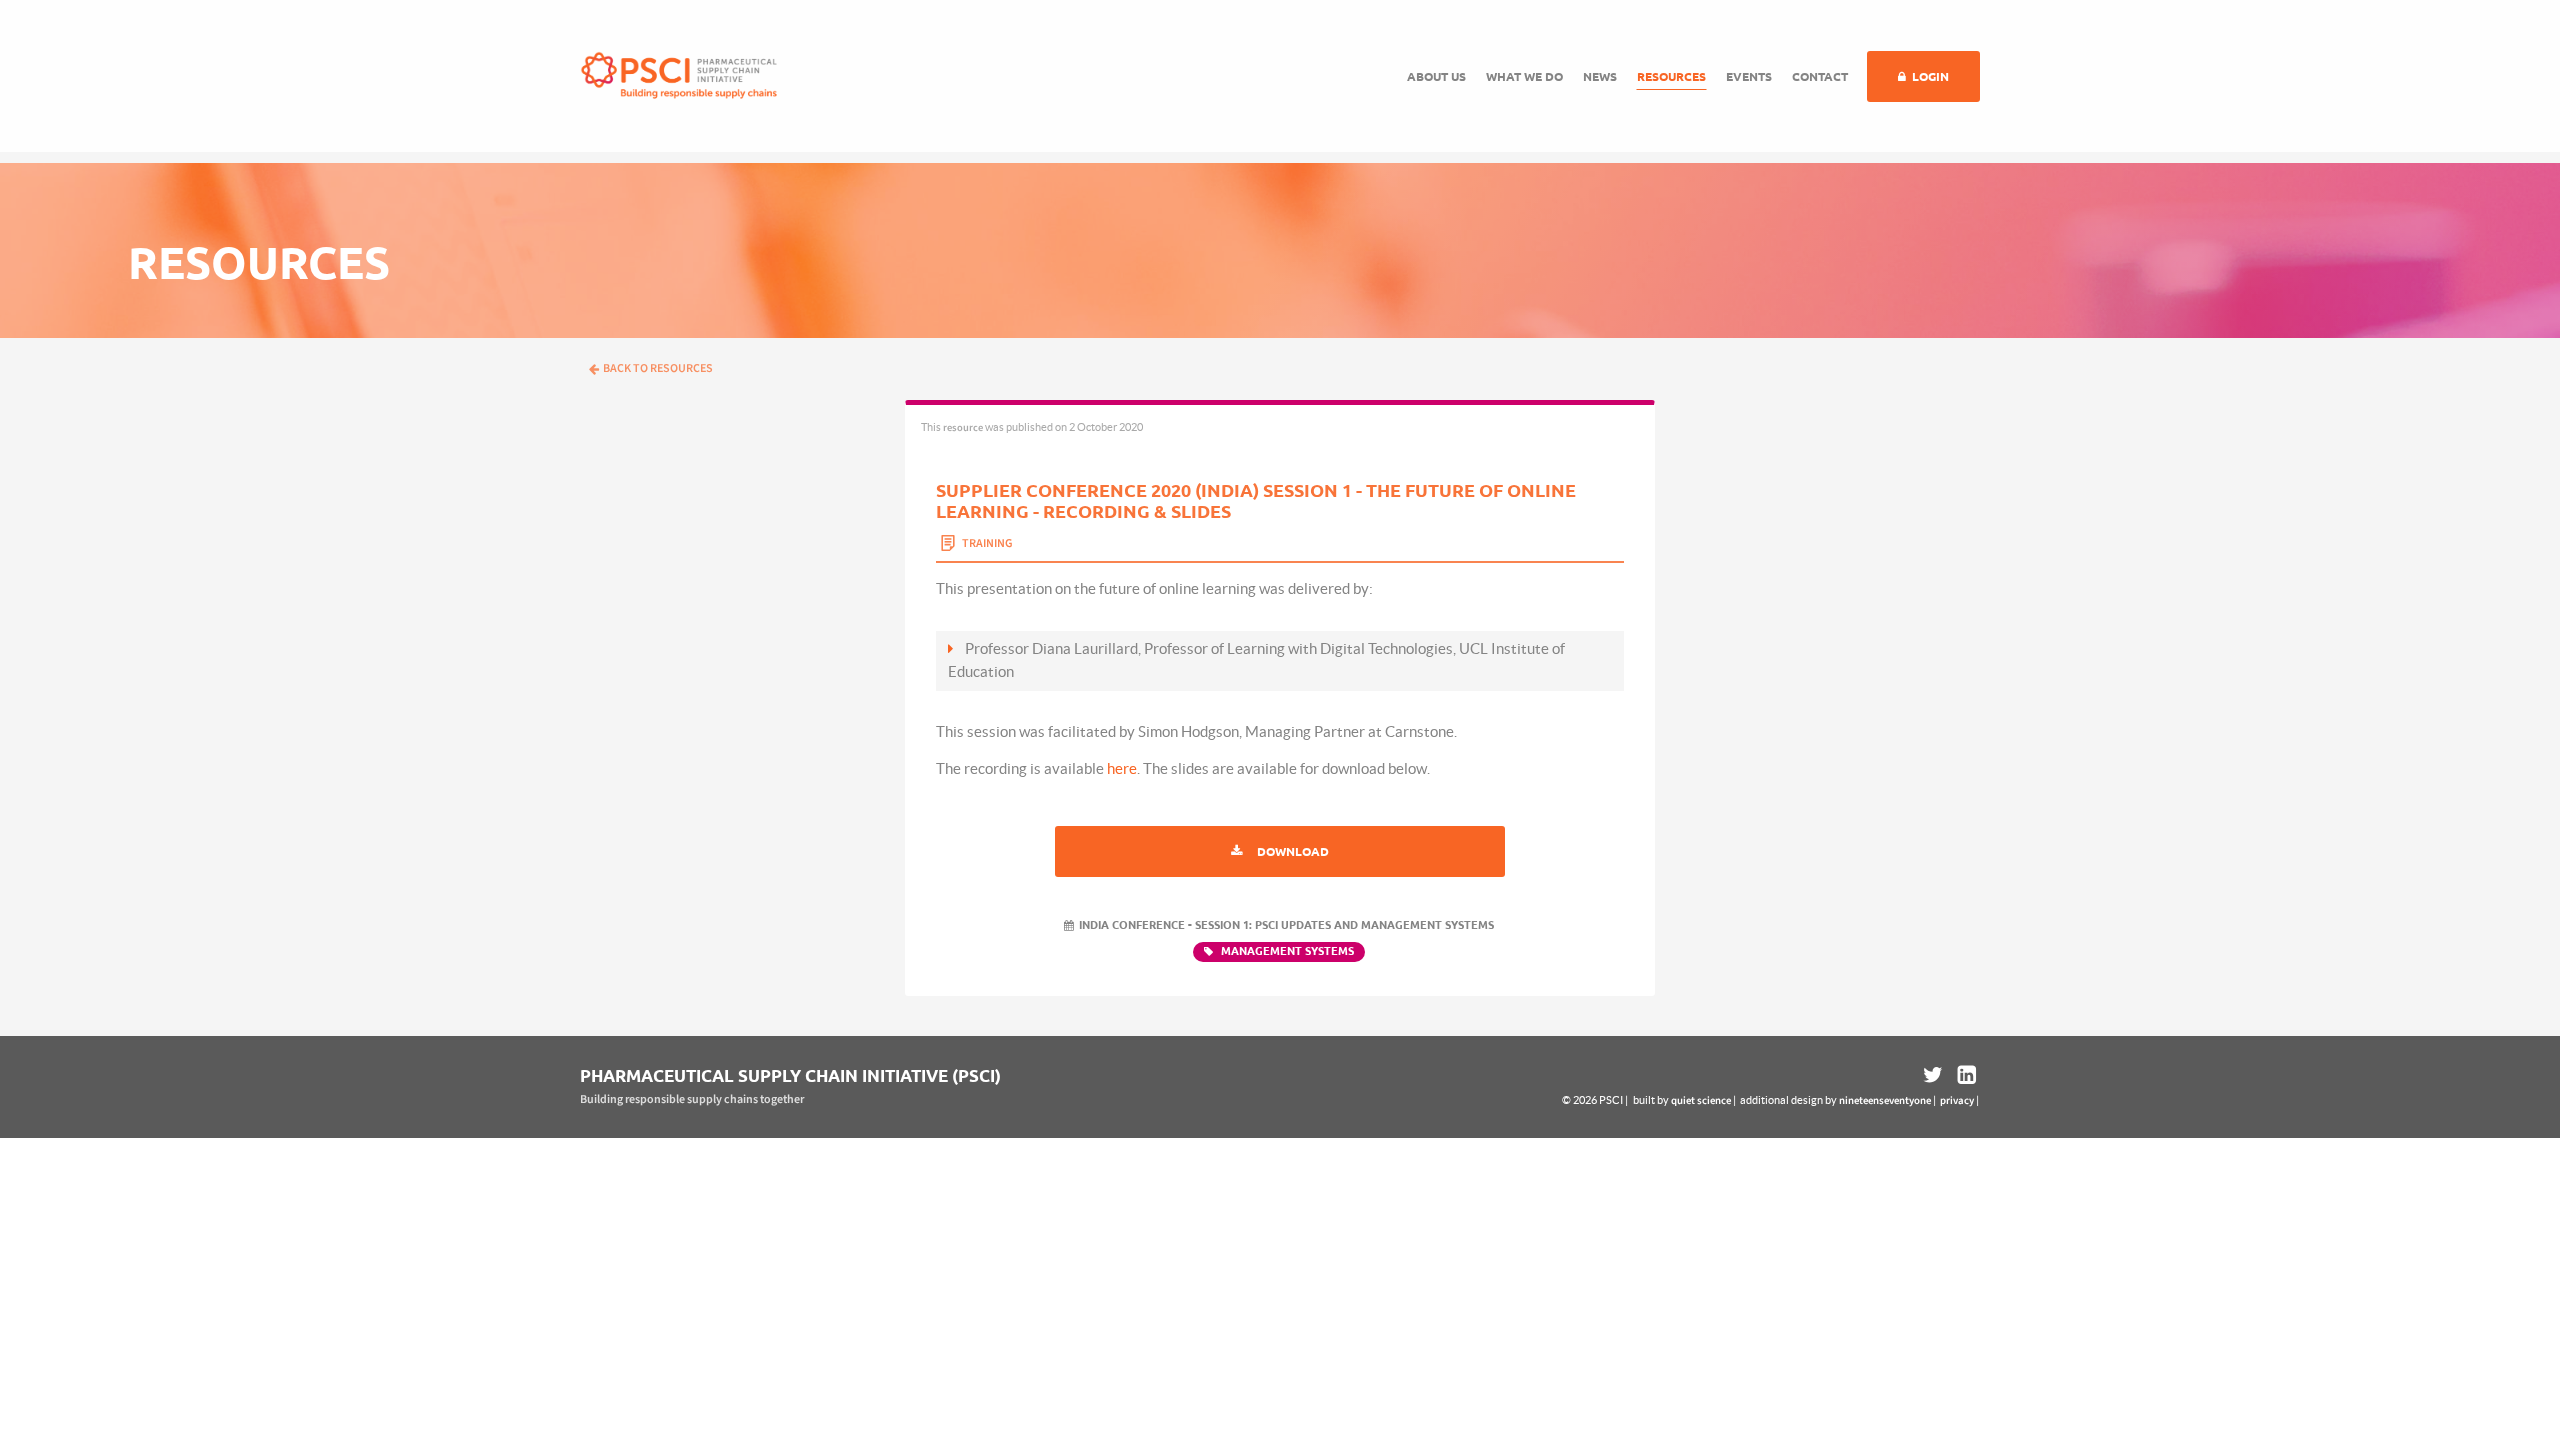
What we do (1524, 76)
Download (1293, 851)
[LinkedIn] (1965, 1076)
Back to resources (658, 368)
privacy (1957, 1100)
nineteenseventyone (1885, 1100)
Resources (1671, 76)
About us (1436, 76)
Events (1749, 76)
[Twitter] (1933, 1076)
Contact (1820, 76)
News (1600, 76)
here (1122, 768)
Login (1930, 76)
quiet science (1701, 1100)
